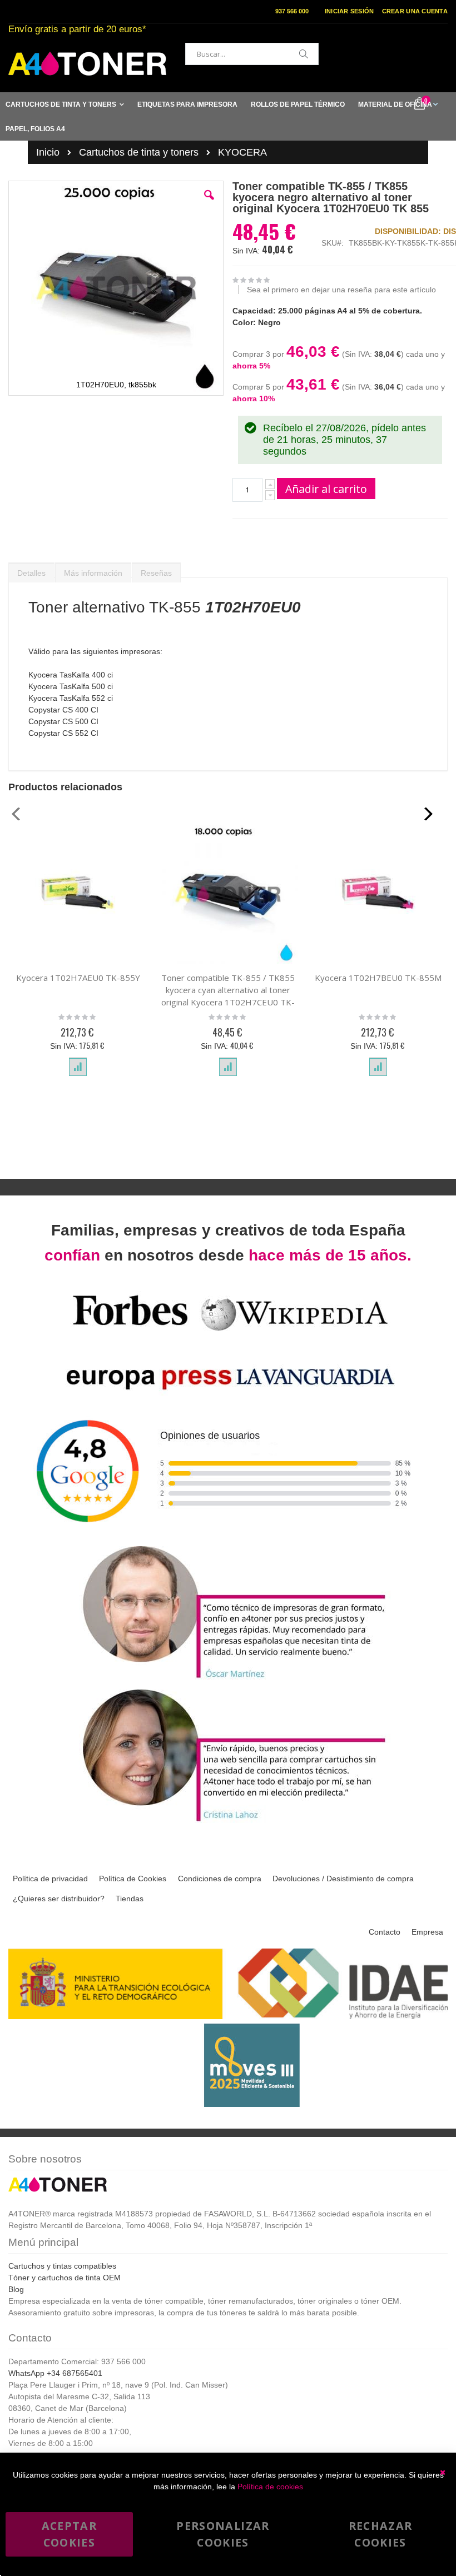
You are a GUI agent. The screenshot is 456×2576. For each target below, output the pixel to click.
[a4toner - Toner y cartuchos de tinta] (87, 64)
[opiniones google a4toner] (228, 1536)
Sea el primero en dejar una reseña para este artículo (341, 290)
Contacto (385, 1932)
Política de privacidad (50, 1879)
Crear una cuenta (415, 11)
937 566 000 (292, 11)
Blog (16, 2289)
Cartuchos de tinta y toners (139, 152)
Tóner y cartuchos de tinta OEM (65, 2278)
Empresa (427, 1932)
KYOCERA (242, 152)
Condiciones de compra (220, 1879)
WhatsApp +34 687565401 (55, 2373)
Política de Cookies (133, 1879)
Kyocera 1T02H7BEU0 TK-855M (378, 978)
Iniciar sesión (350, 11)
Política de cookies (270, 2487)
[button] (209, 203)
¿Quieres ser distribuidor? (59, 1899)
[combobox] (252, 54)
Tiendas (130, 1899)
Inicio (48, 152)
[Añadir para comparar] (78, 1067)
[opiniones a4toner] (228, 1680)
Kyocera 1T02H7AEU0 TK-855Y (78, 978)
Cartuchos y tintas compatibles (62, 2266)
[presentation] (31, 570)
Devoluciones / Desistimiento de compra (343, 1879)
